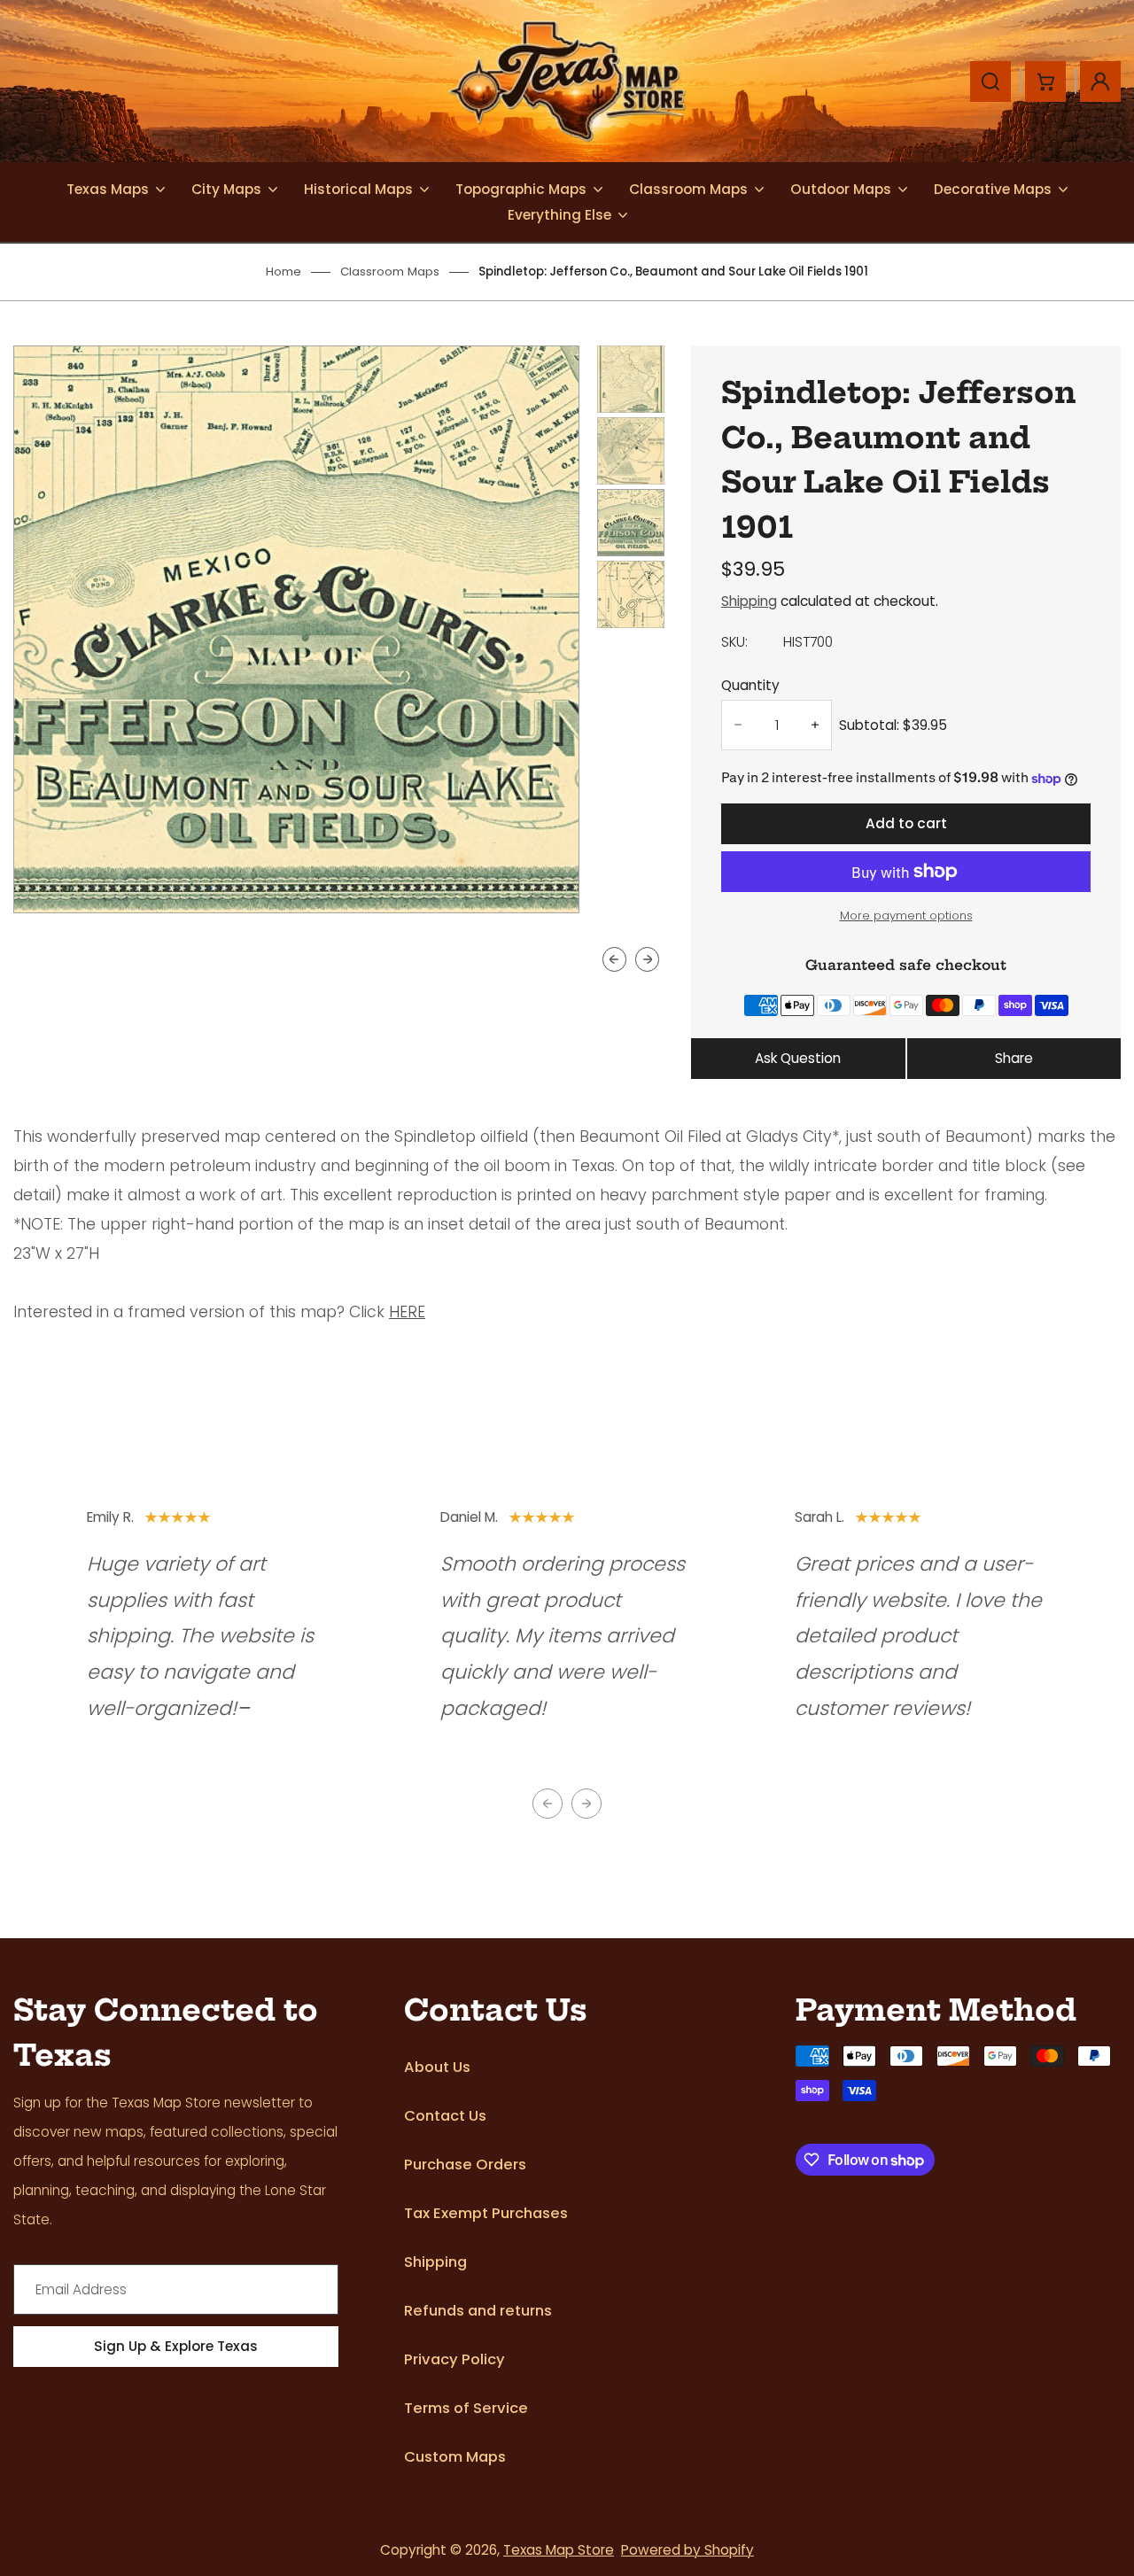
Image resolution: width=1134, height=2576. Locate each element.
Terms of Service (466, 2408)
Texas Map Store (559, 2550)
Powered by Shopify (687, 2550)
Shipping (749, 601)
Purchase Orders (465, 2165)
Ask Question (798, 1058)
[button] (631, 379)
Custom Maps (455, 2457)
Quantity (750, 685)
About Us (437, 2067)
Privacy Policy (454, 2359)
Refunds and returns (478, 2311)
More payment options (906, 916)
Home (283, 272)
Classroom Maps (390, 272)
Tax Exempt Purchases (486, 2213)
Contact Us (445, 2116)
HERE (407, 1312)
